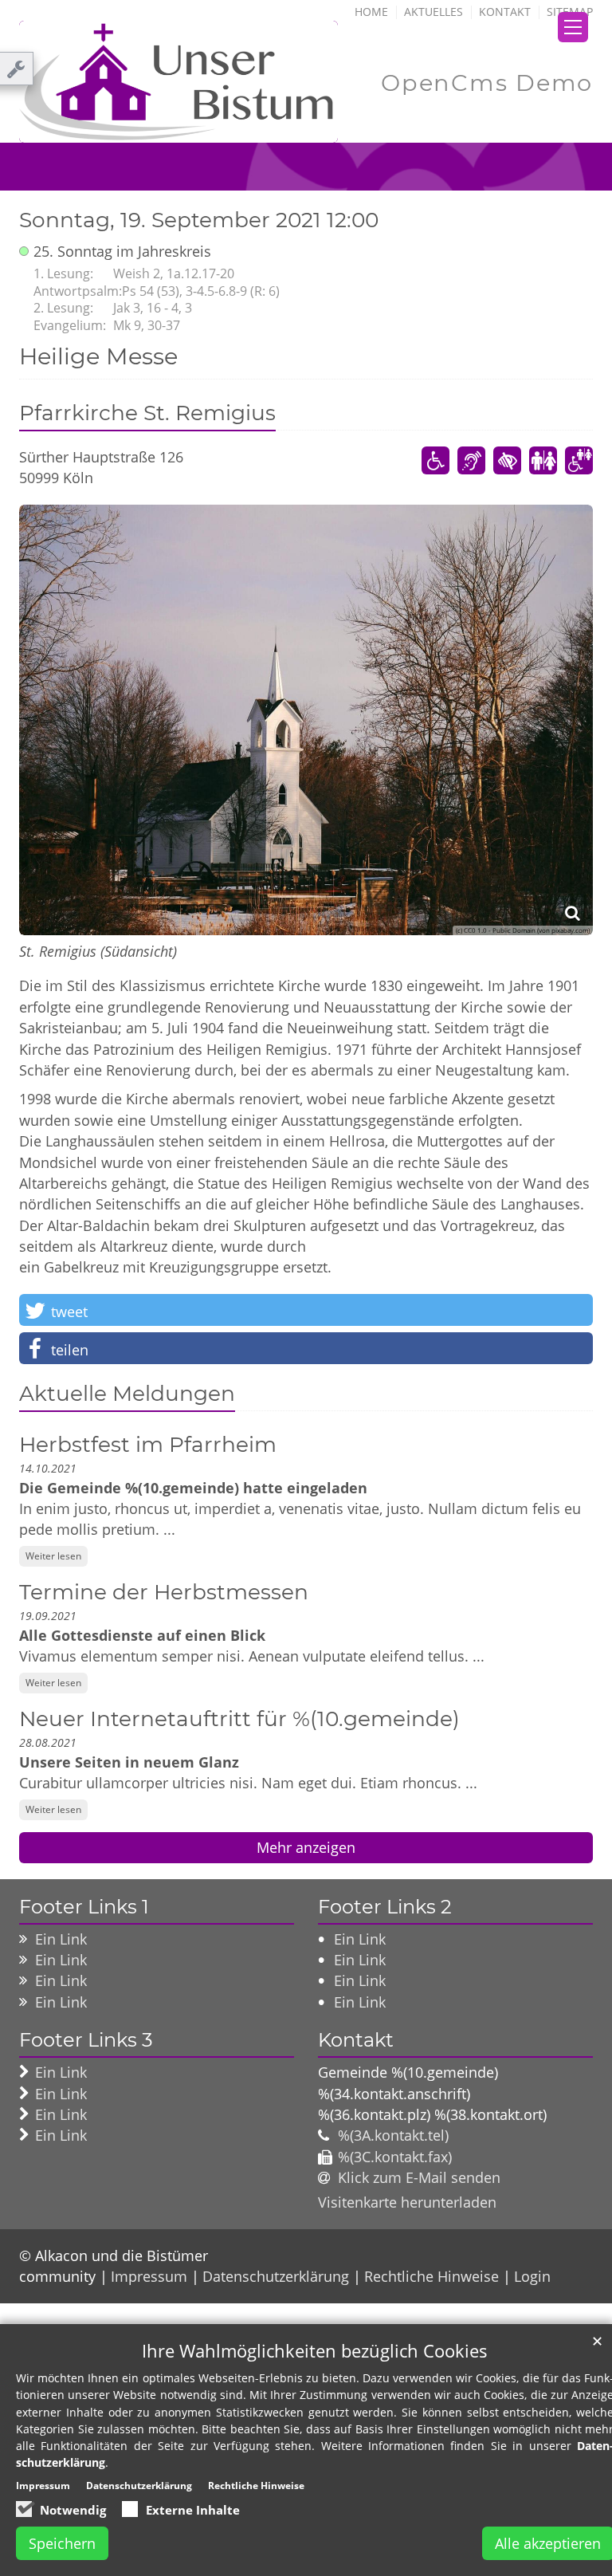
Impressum (149, 2276)
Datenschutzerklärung (276, 2276)
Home (371, 12)
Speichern (62, 2543)
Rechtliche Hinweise (432, 2276)
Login (532, 2276)
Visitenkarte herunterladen (407, 2202)
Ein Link (61, 1939)
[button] (306, 1310)
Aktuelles (433, 12)
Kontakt (505, 12)
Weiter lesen (53, 1556)
